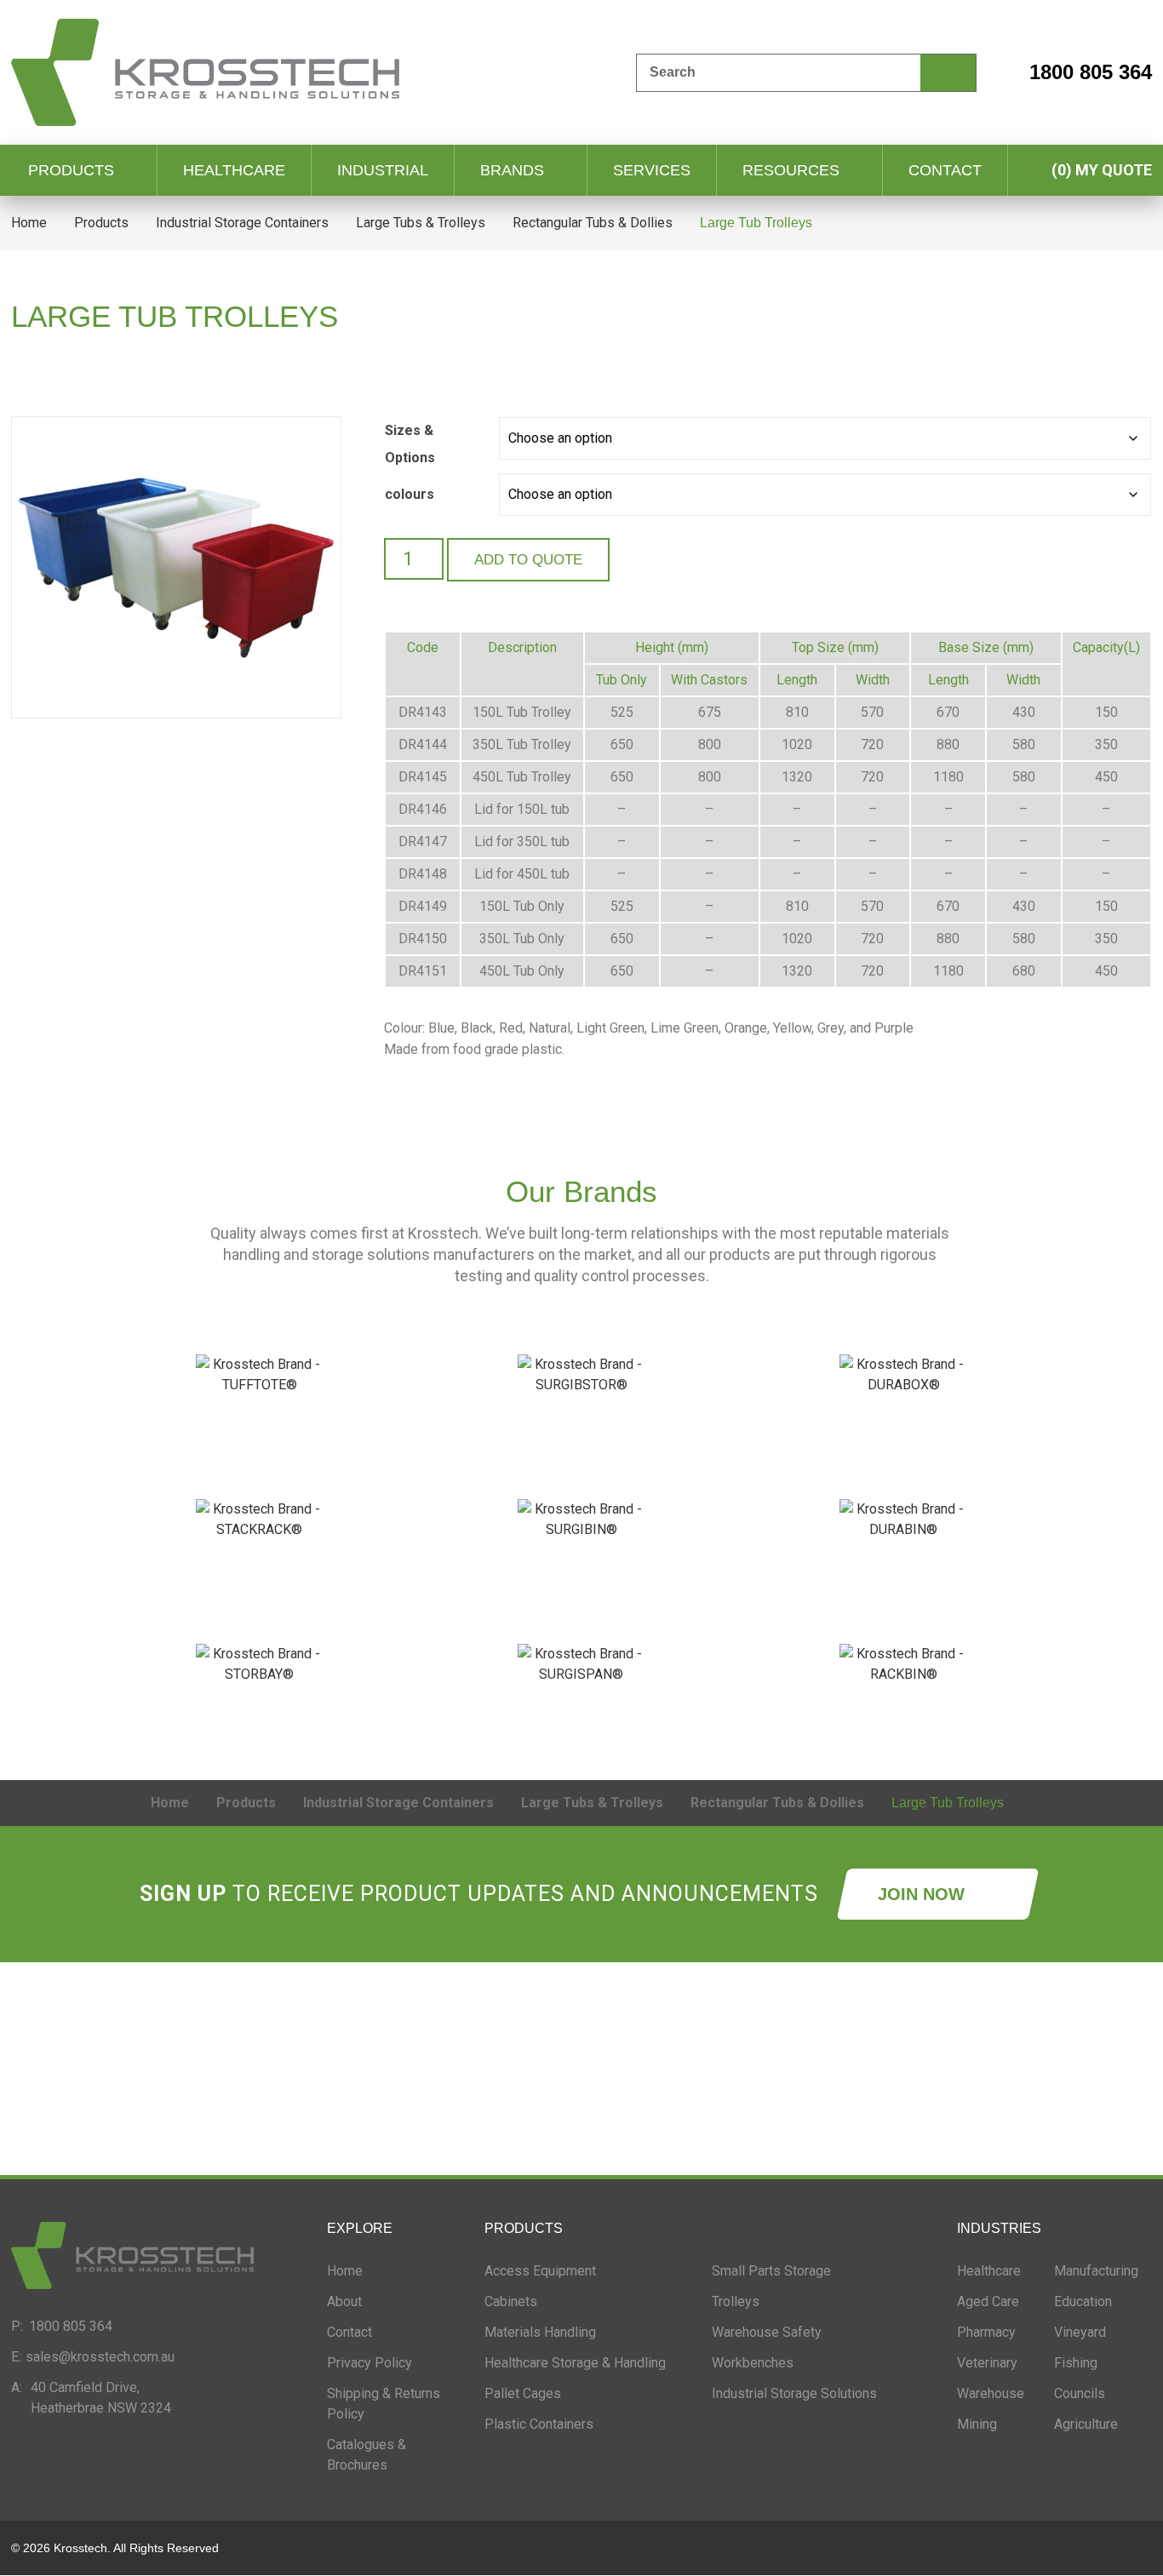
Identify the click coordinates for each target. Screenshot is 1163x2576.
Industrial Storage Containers (242, 223)
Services (652, 170)
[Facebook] (79, 2457)
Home (29, 223)
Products (71, 170)
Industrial (383, 170)
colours (410, 494)
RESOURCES (791, 170)
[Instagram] (173, 2457)
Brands (512, 170)
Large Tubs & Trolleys (421, 223)
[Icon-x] (126, 2457)
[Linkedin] (32, 2457)
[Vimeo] (266, 2457)
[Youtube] (220, 2457)
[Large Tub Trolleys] (176, 567)
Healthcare (234, 170)
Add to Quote (528, 560)
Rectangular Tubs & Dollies (593, 223)
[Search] (948, 73)
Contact (945, 170)
